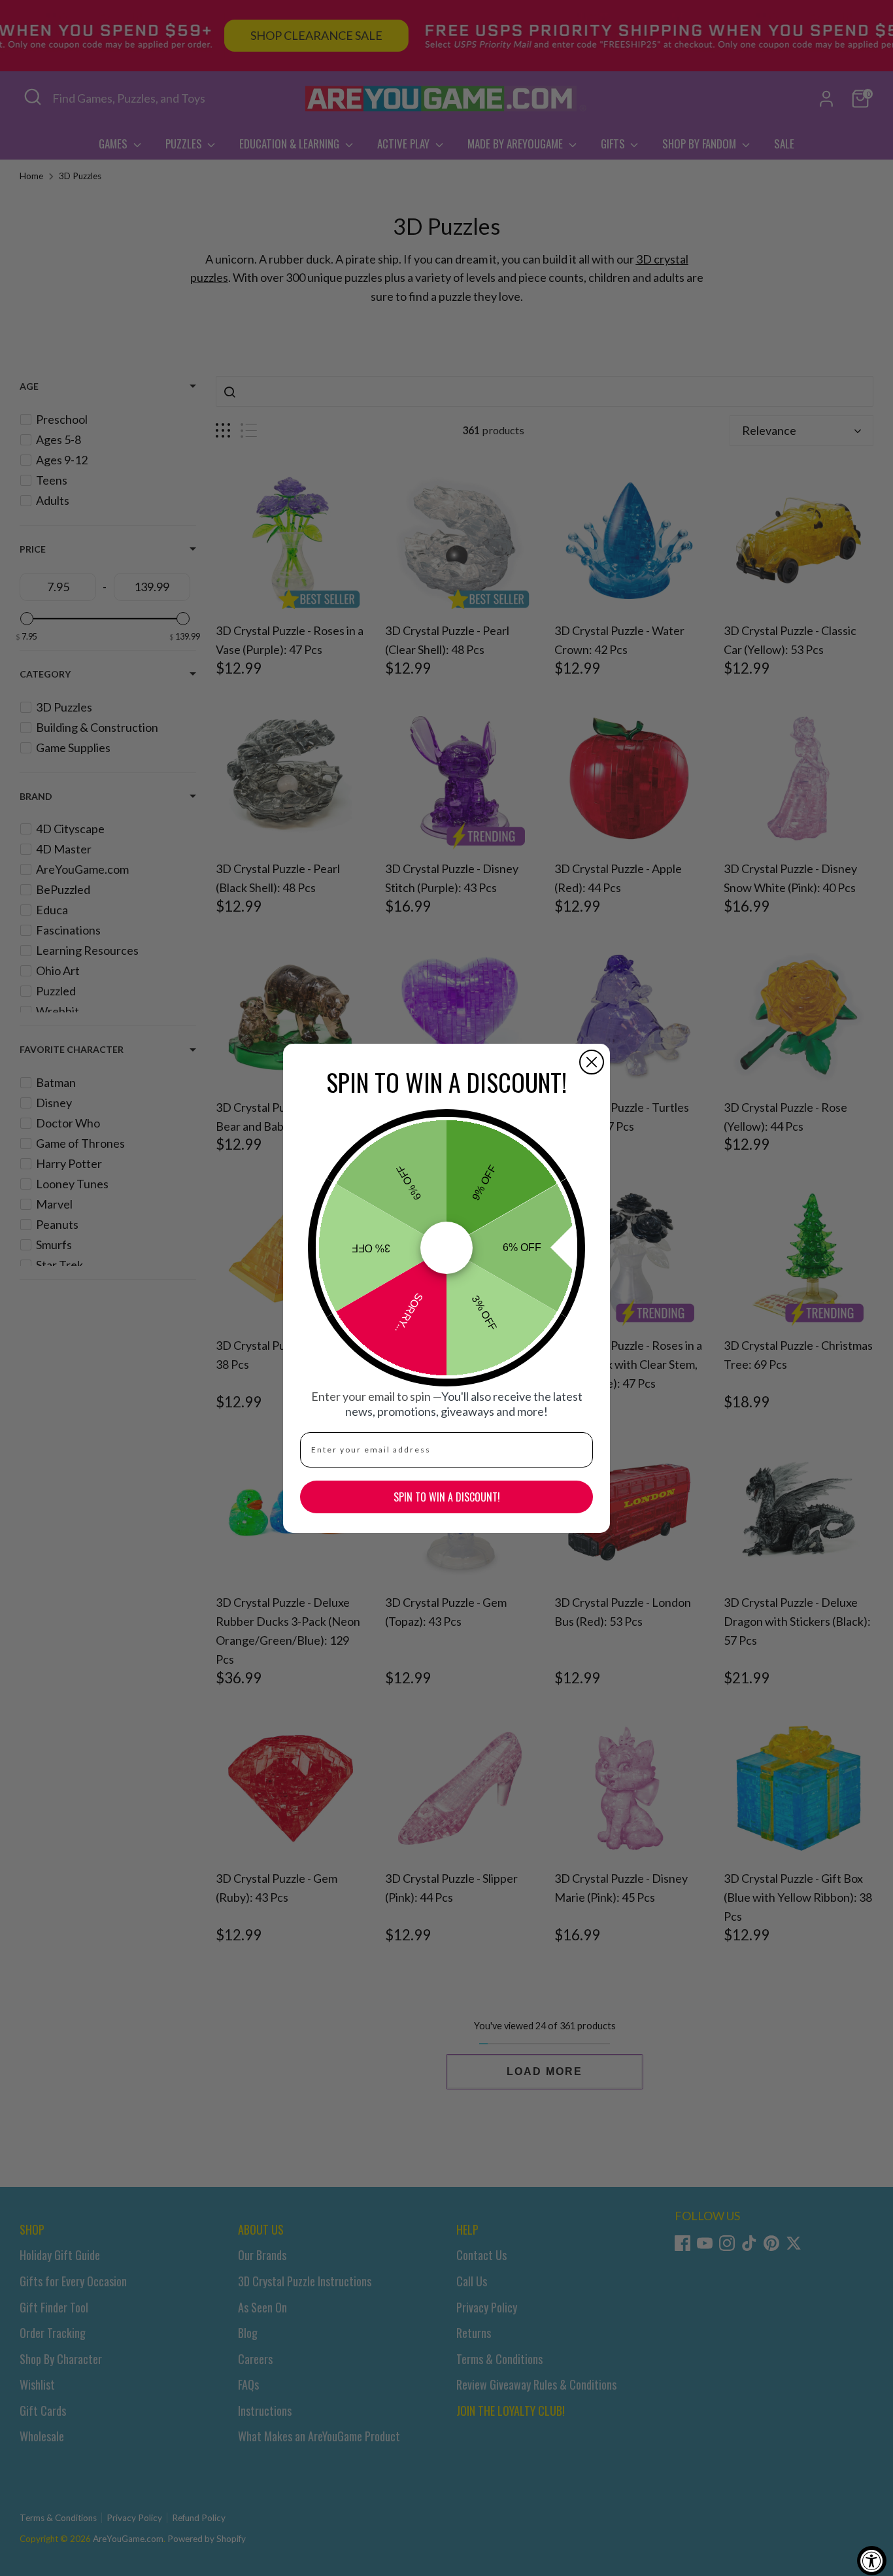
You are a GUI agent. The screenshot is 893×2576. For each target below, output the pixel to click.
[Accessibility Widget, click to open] (872, 2561)
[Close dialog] (592, 1062)
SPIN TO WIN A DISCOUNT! (447, 1497)
